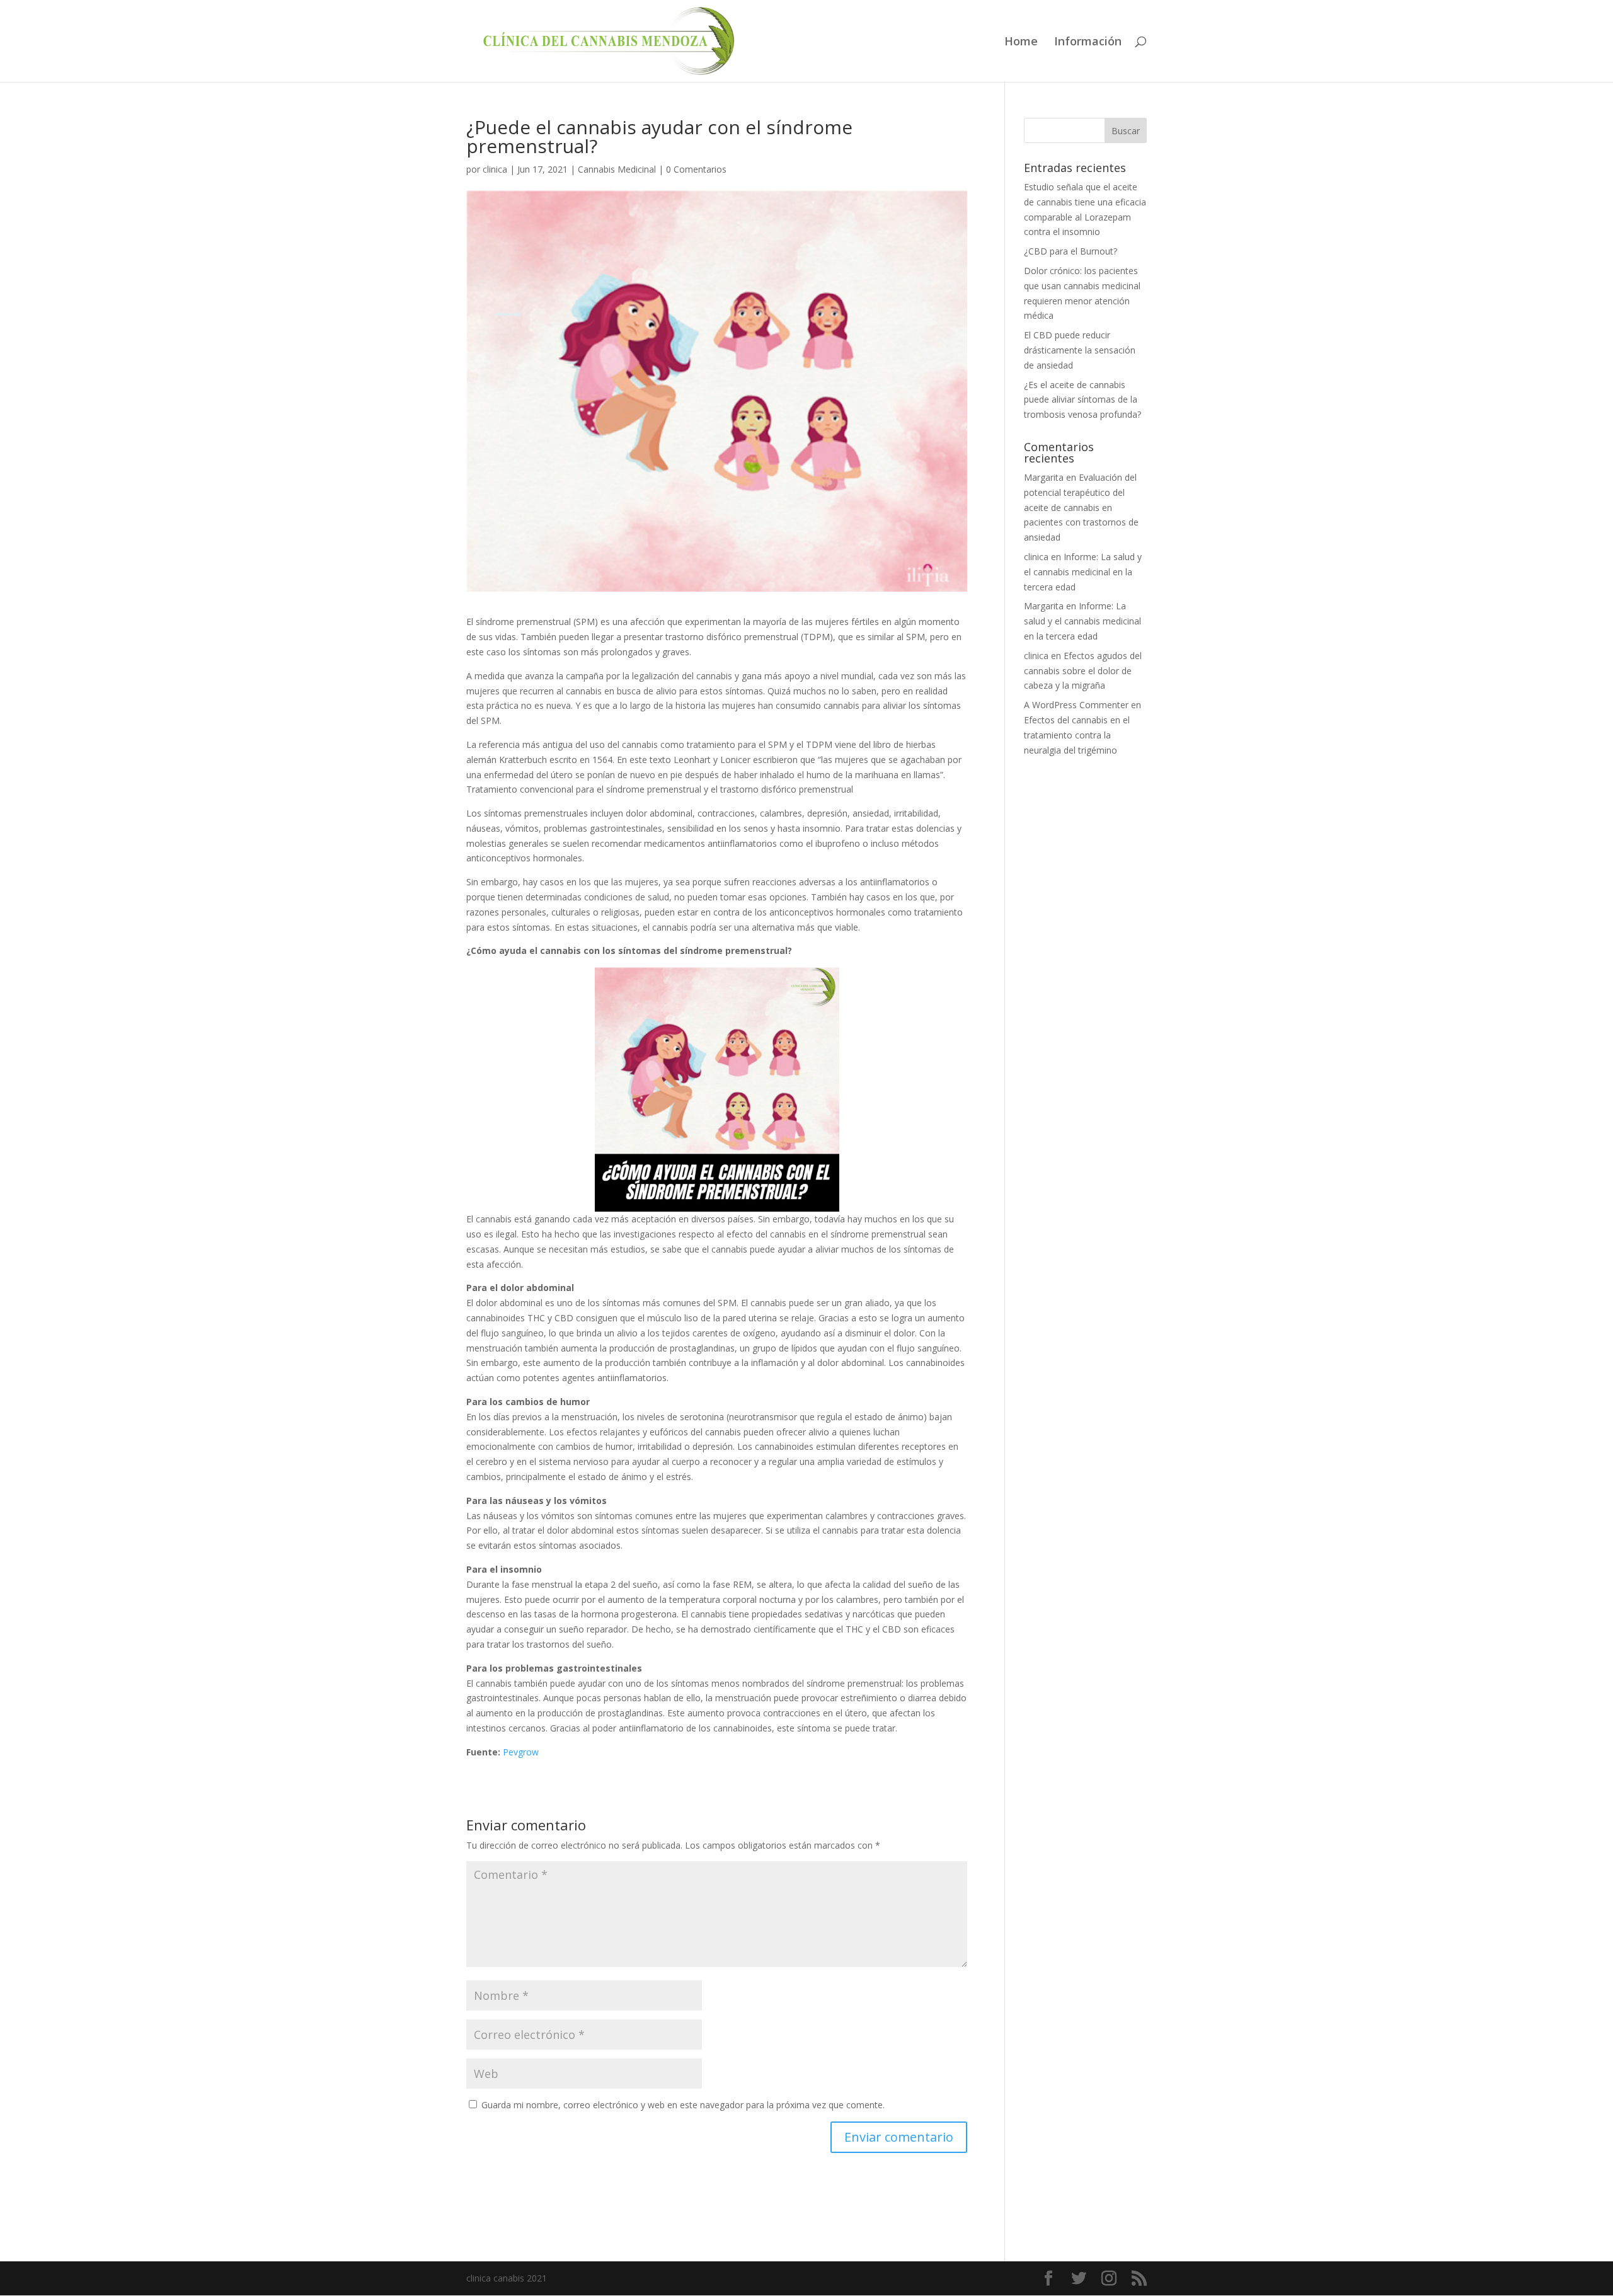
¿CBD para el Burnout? (1071, 251)
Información (1088, 43)
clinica (495, 169)
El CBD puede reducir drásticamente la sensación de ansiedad (1080, 350)
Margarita (1044, 477)
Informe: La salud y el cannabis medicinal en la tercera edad (1083, 572)
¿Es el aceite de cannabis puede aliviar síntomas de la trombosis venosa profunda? (1082, 400)
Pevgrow (521, 1752)
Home (1021, 43)
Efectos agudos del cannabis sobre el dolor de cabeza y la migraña (1083, 671)
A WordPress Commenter (1076, 705)
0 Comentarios (696, 169)
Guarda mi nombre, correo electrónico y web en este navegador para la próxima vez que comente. (683, 2105)
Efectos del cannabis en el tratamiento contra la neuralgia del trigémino (1077, 735)
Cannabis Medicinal (617, 169)
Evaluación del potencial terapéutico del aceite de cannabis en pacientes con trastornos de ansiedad (1081, 507)
